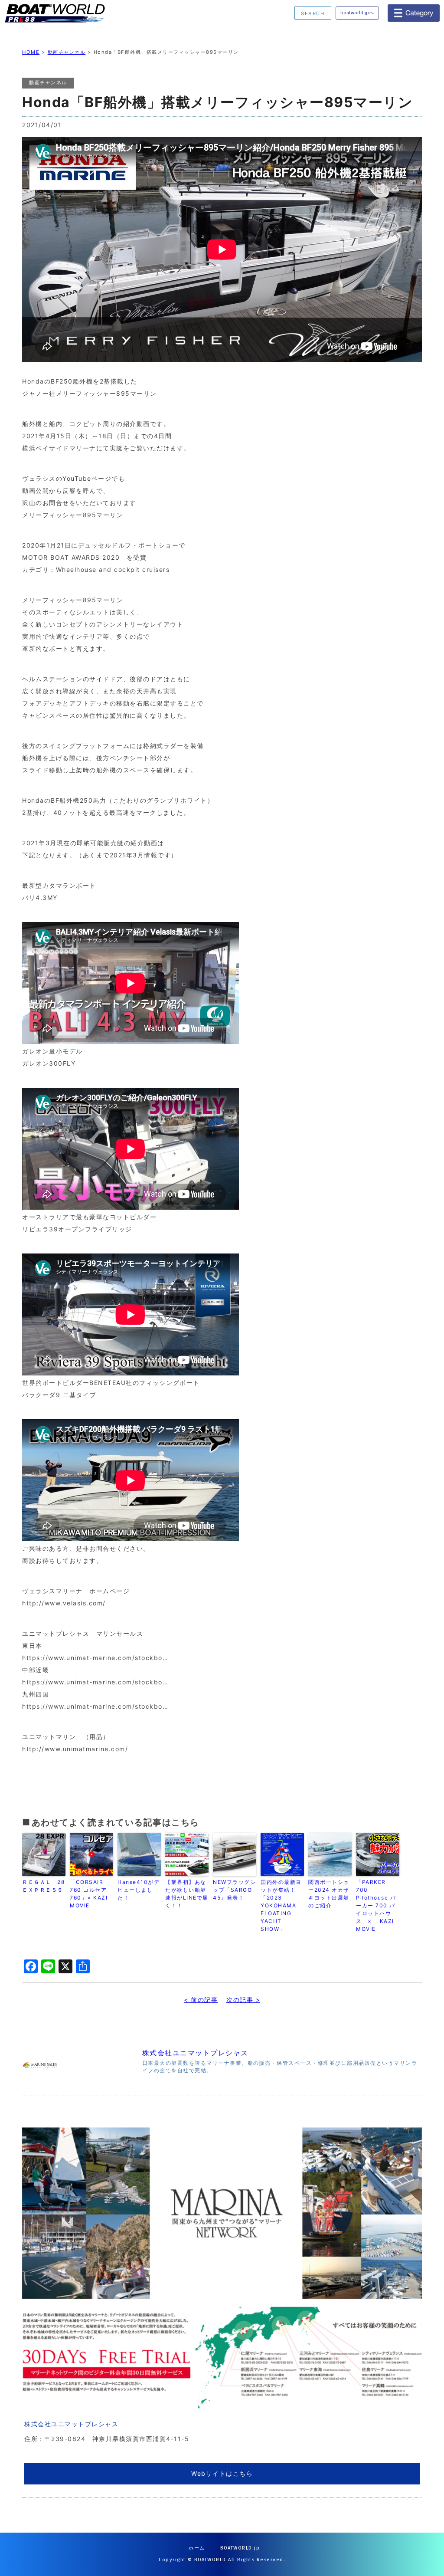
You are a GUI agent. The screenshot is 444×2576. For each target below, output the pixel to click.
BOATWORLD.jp (240, 2548)
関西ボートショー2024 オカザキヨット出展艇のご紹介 (329, 1894)
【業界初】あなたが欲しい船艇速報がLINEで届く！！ (187, 1894)
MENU (414, 13)
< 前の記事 (201, 2000)
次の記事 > (243, 2000)
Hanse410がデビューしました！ (139, 1890)
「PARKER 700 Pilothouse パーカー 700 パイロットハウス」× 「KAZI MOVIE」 (376, 1905)
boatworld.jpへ (357, 13)
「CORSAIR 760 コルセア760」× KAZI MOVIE (89, 1894)
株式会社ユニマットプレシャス (195, 2053)
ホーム (197, 2548)
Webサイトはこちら (222, 2473)
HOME (31, 52)
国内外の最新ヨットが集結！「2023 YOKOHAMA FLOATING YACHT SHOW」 (281, 1905)
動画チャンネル (67, 52)
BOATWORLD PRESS (71, 13)
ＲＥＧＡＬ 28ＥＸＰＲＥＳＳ (43, 1886)
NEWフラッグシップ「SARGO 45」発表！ (234, 1890)
